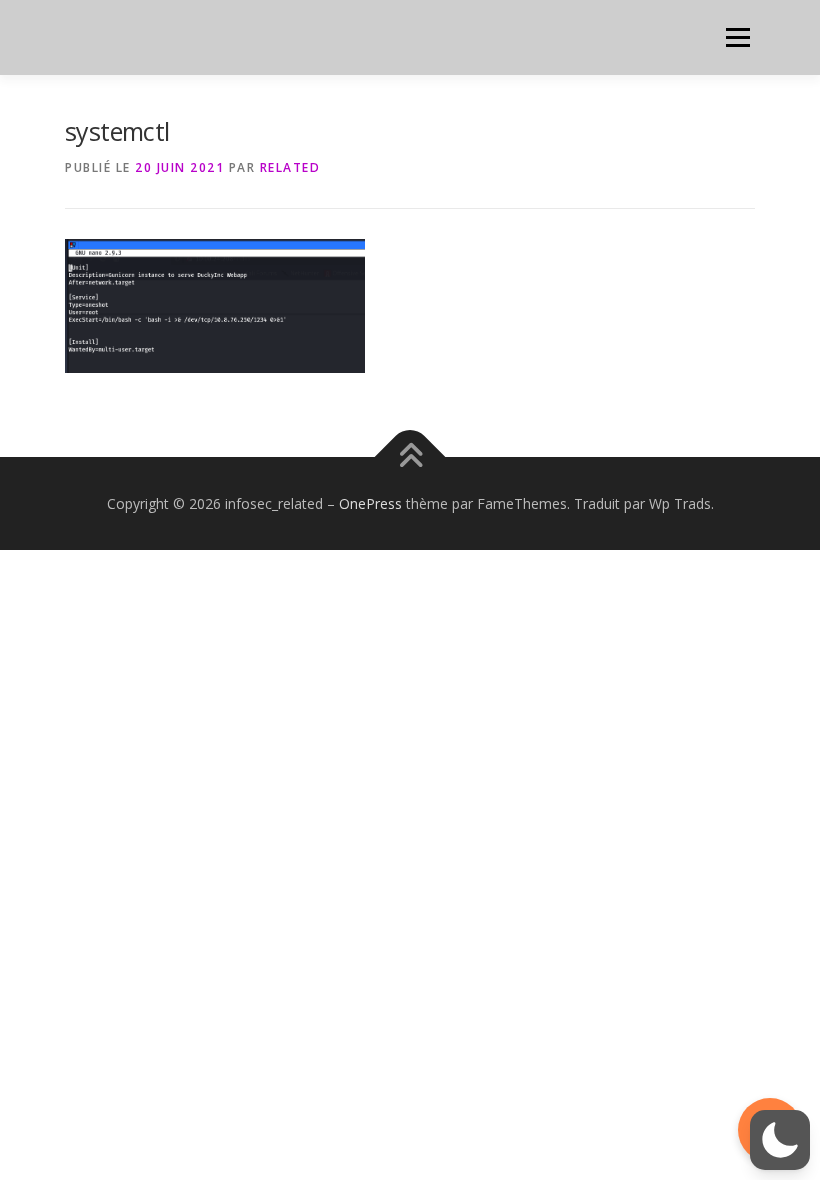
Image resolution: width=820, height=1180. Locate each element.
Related (290, 167)
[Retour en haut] (410, 456)
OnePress (370, 503)
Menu (737, 37)
